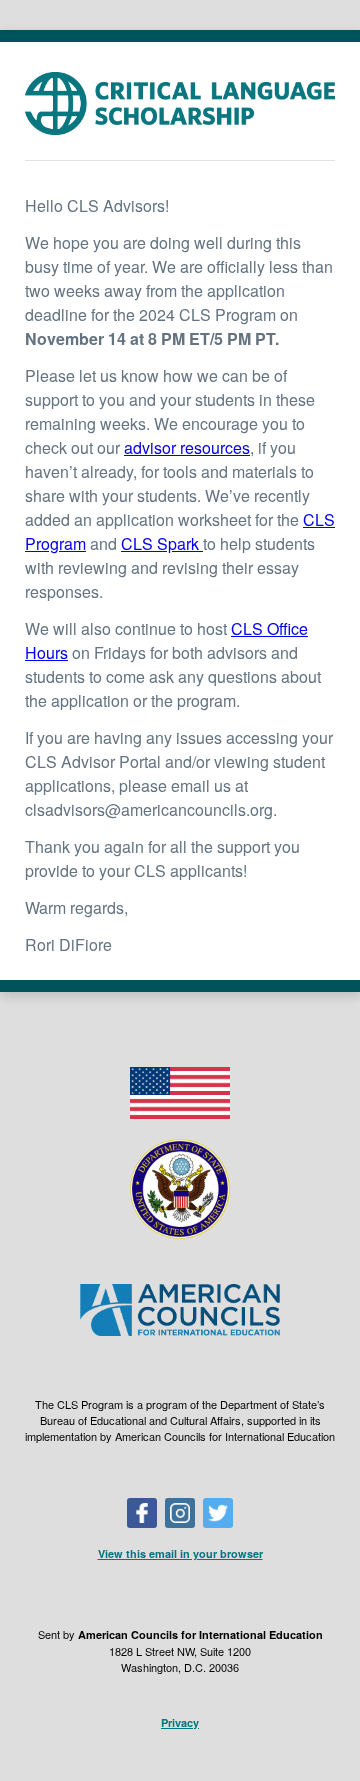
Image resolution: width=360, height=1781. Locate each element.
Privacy (180, 1722)
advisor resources (187, 447)
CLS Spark (162, 543)
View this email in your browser (180, 1553)
